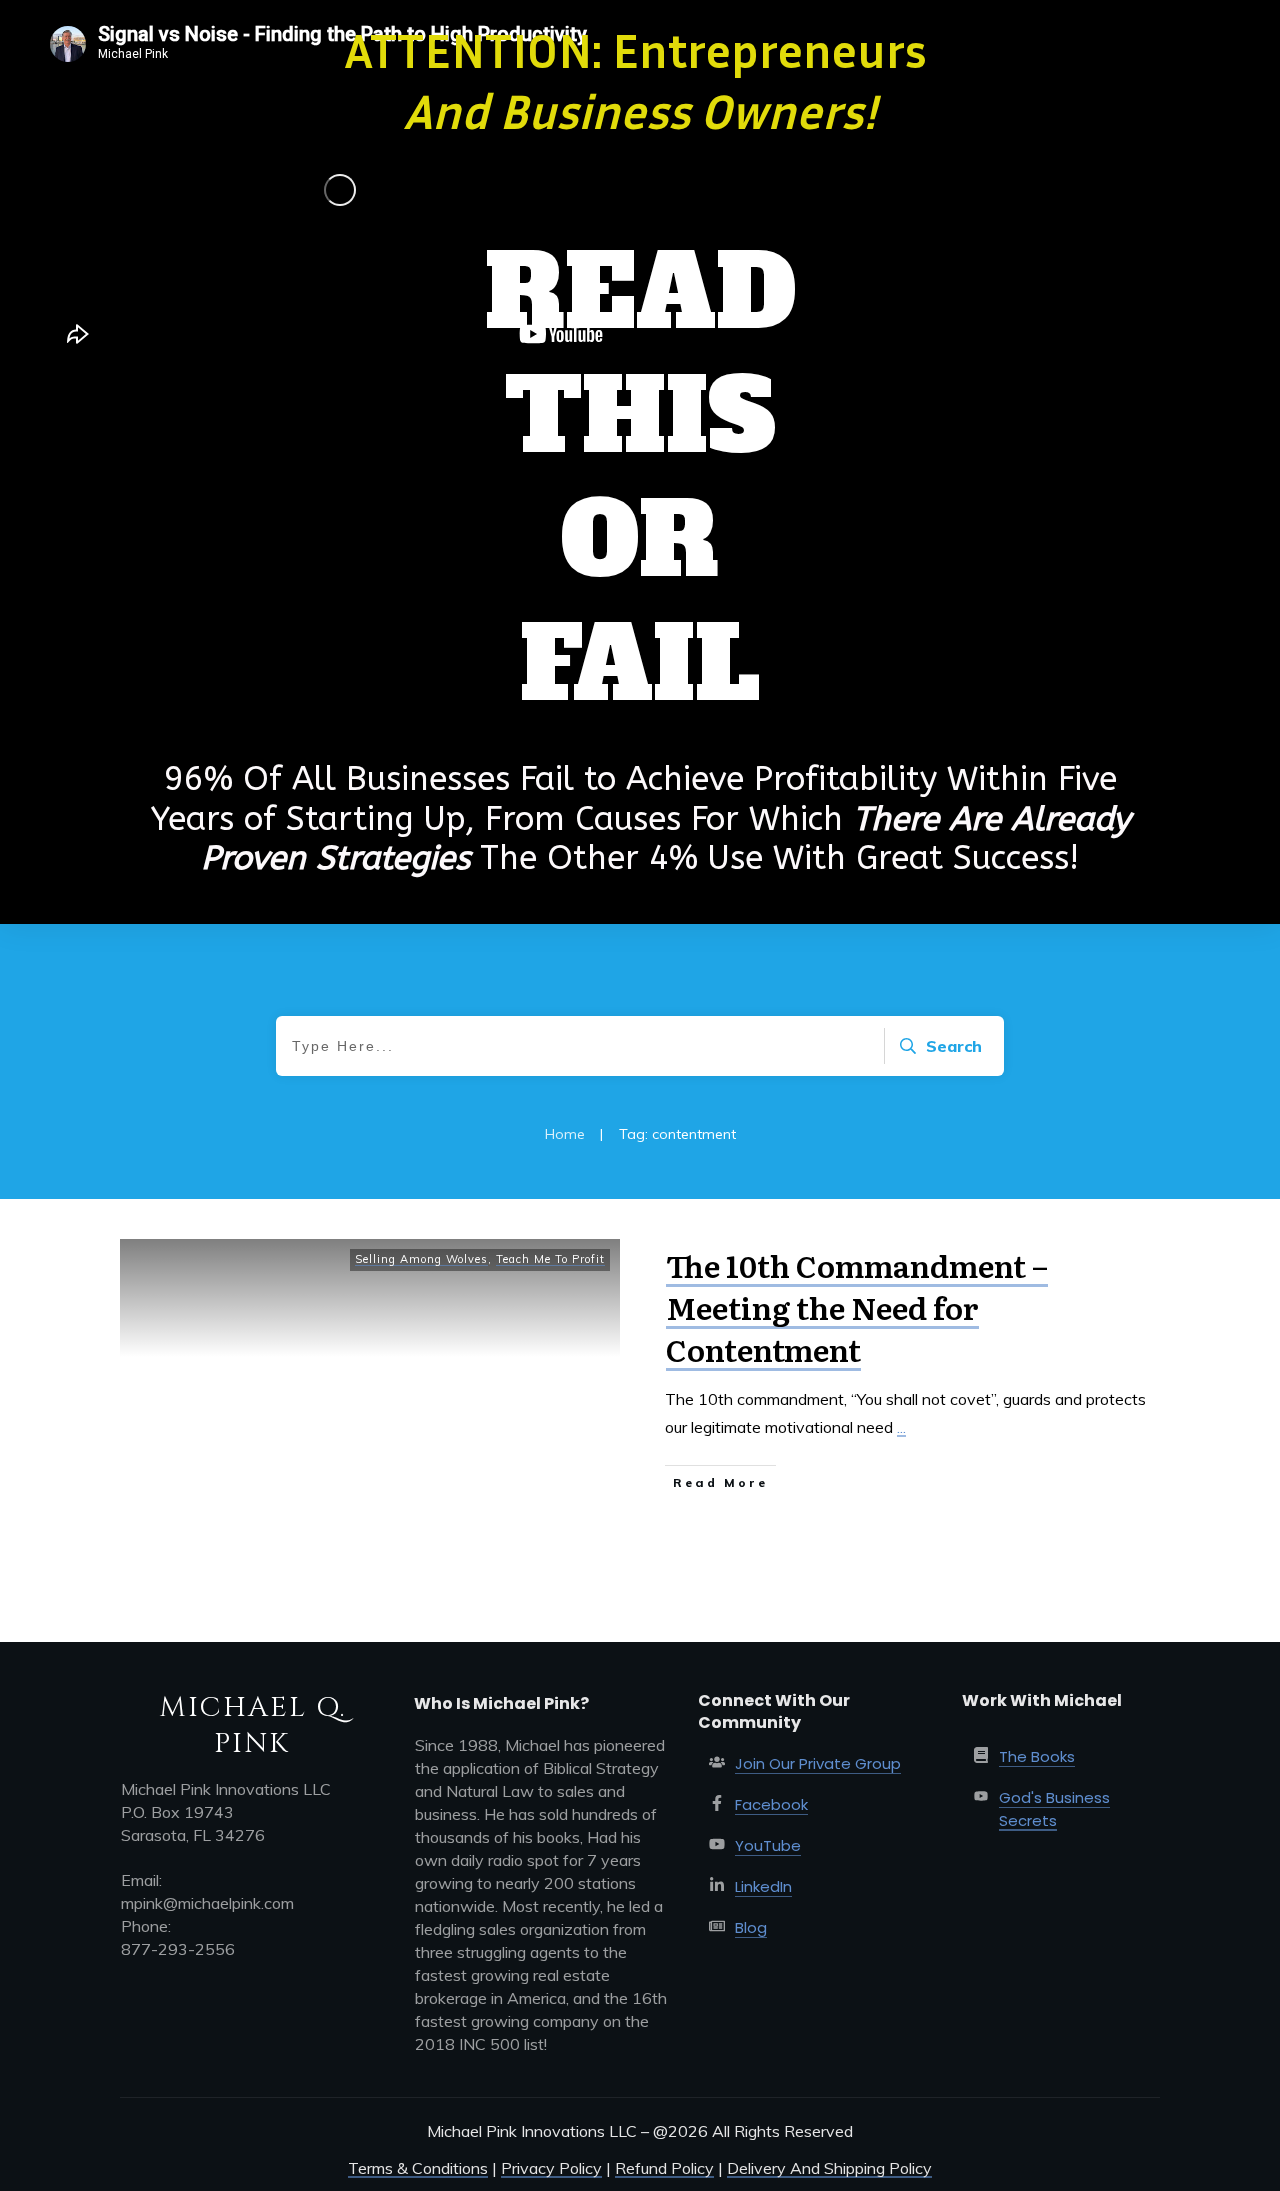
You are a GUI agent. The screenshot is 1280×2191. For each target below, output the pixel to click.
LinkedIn (763, 1886)
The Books (1037, 1756)
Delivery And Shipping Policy (829, 2168)
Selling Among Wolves (421, 1259)
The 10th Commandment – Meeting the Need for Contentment (857, 1307)
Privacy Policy (551, 2168)
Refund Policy (664, 2168)
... (901, 1427)
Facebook (771, 1804)
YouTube (768, 1845)
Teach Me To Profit (550, 1259)
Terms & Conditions (418, 2168)
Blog (751, 1927)
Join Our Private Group (818, 1763)
